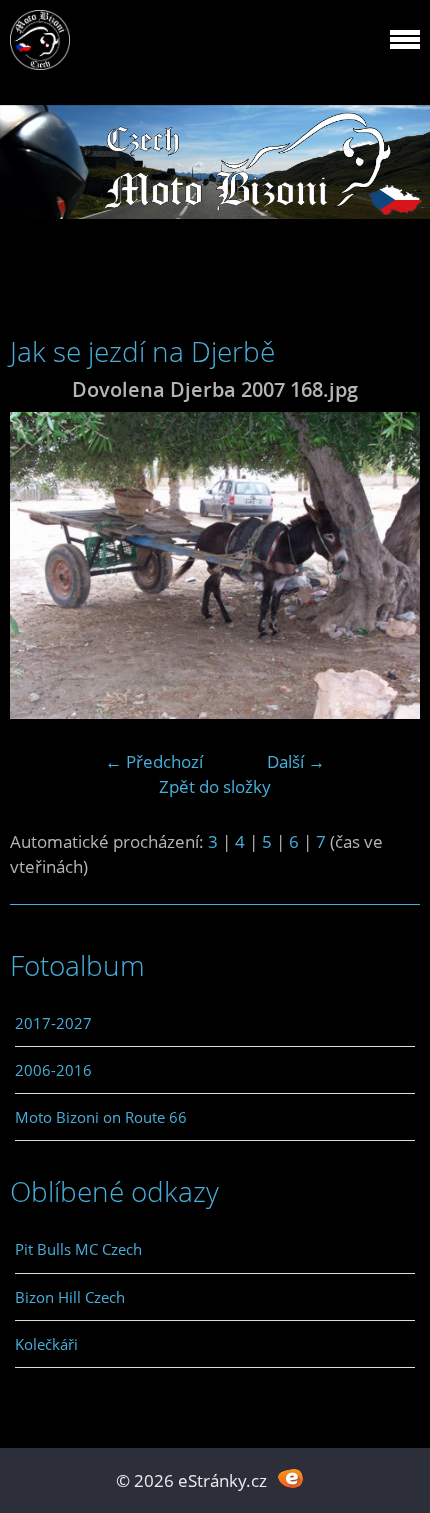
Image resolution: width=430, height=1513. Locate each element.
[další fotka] (387, 566)
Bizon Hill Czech (70, 1297)
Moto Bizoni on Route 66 (101, 1117)
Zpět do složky (215, 786)
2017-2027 (53, 1023)
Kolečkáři (46, 1344)
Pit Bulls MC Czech (78, 1249)
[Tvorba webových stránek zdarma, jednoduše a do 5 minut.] (290, 1478)
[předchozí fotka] (42, 566)
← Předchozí (154, 761)
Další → (296, 761)
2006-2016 (53, 1070)
